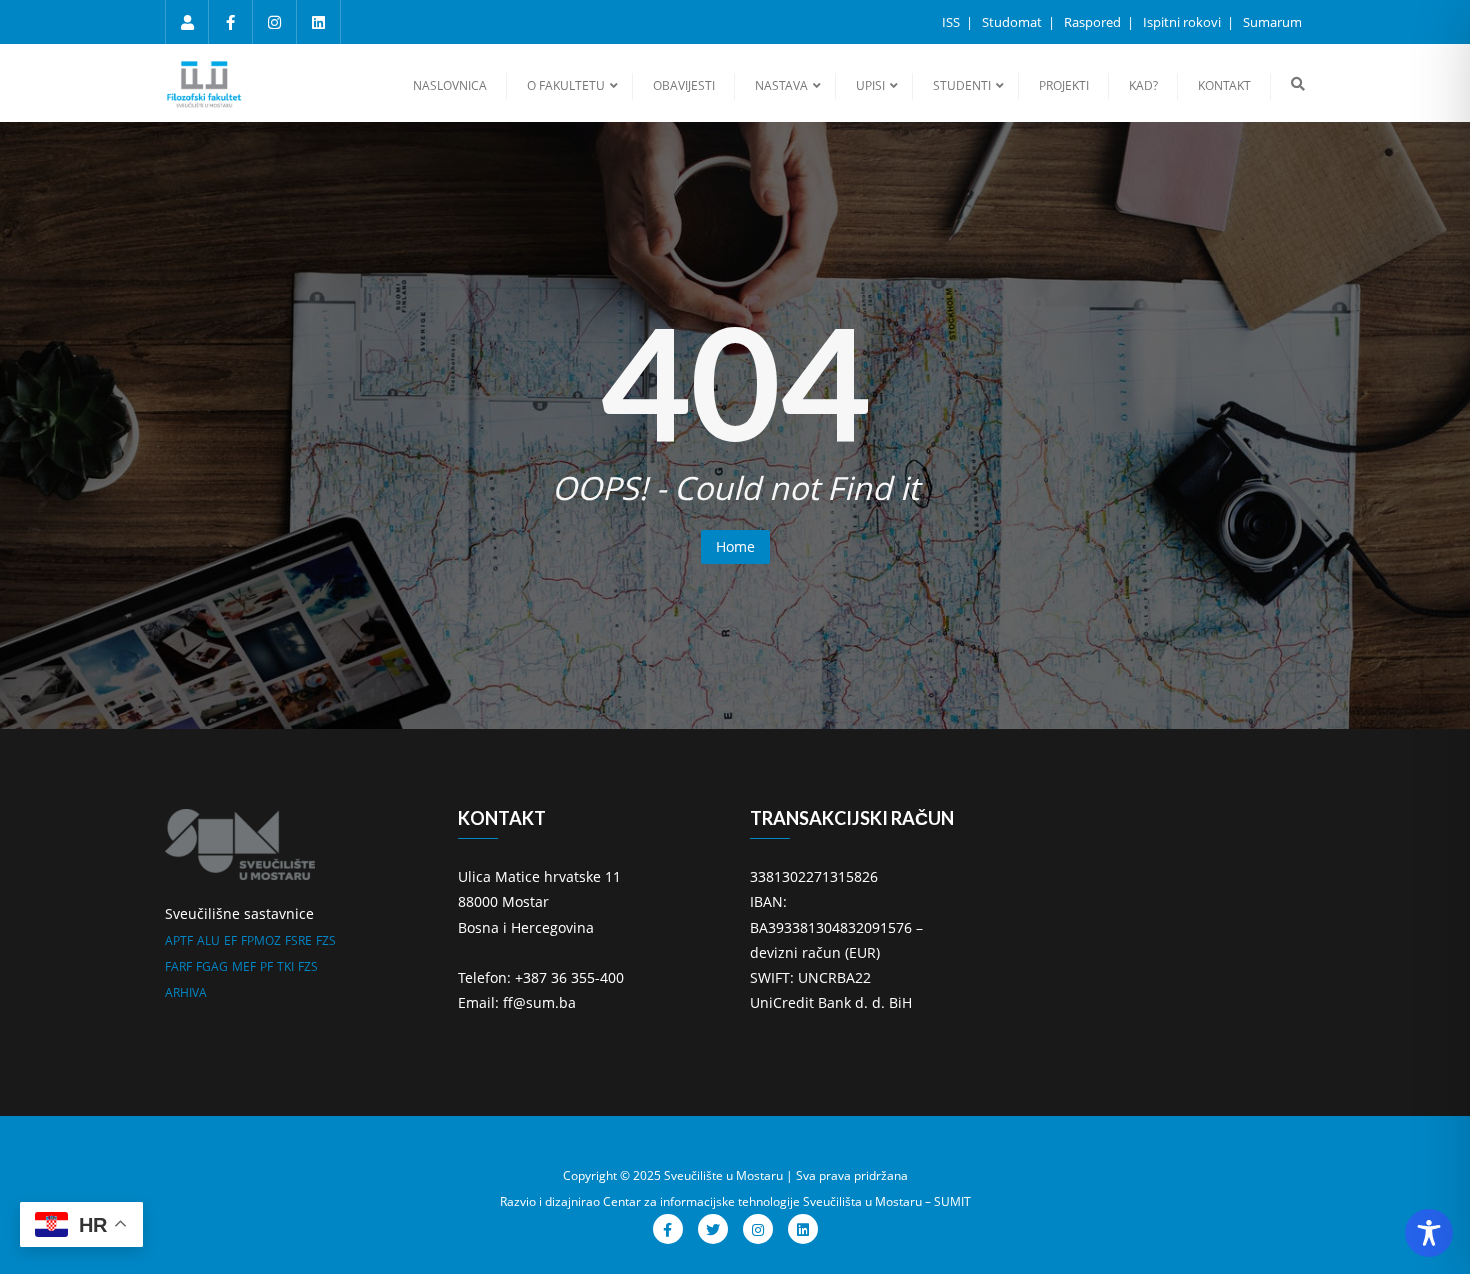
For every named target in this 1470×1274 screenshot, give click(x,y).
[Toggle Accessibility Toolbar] (1429, 1233)
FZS (326, 940)
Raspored (1094, 22)
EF (230, 940)
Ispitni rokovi (1183, 22)
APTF (179, 940)
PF (266, 966)
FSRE (298, 940)
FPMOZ (261, 940)
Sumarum (1272, 22)
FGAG (212, 966)
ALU (208, 940)
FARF (178, 966)
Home (735, 546)
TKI (285, 966)
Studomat (1013, 22)
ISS (952, 22)
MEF (244, 966)
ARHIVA (186, 992)
